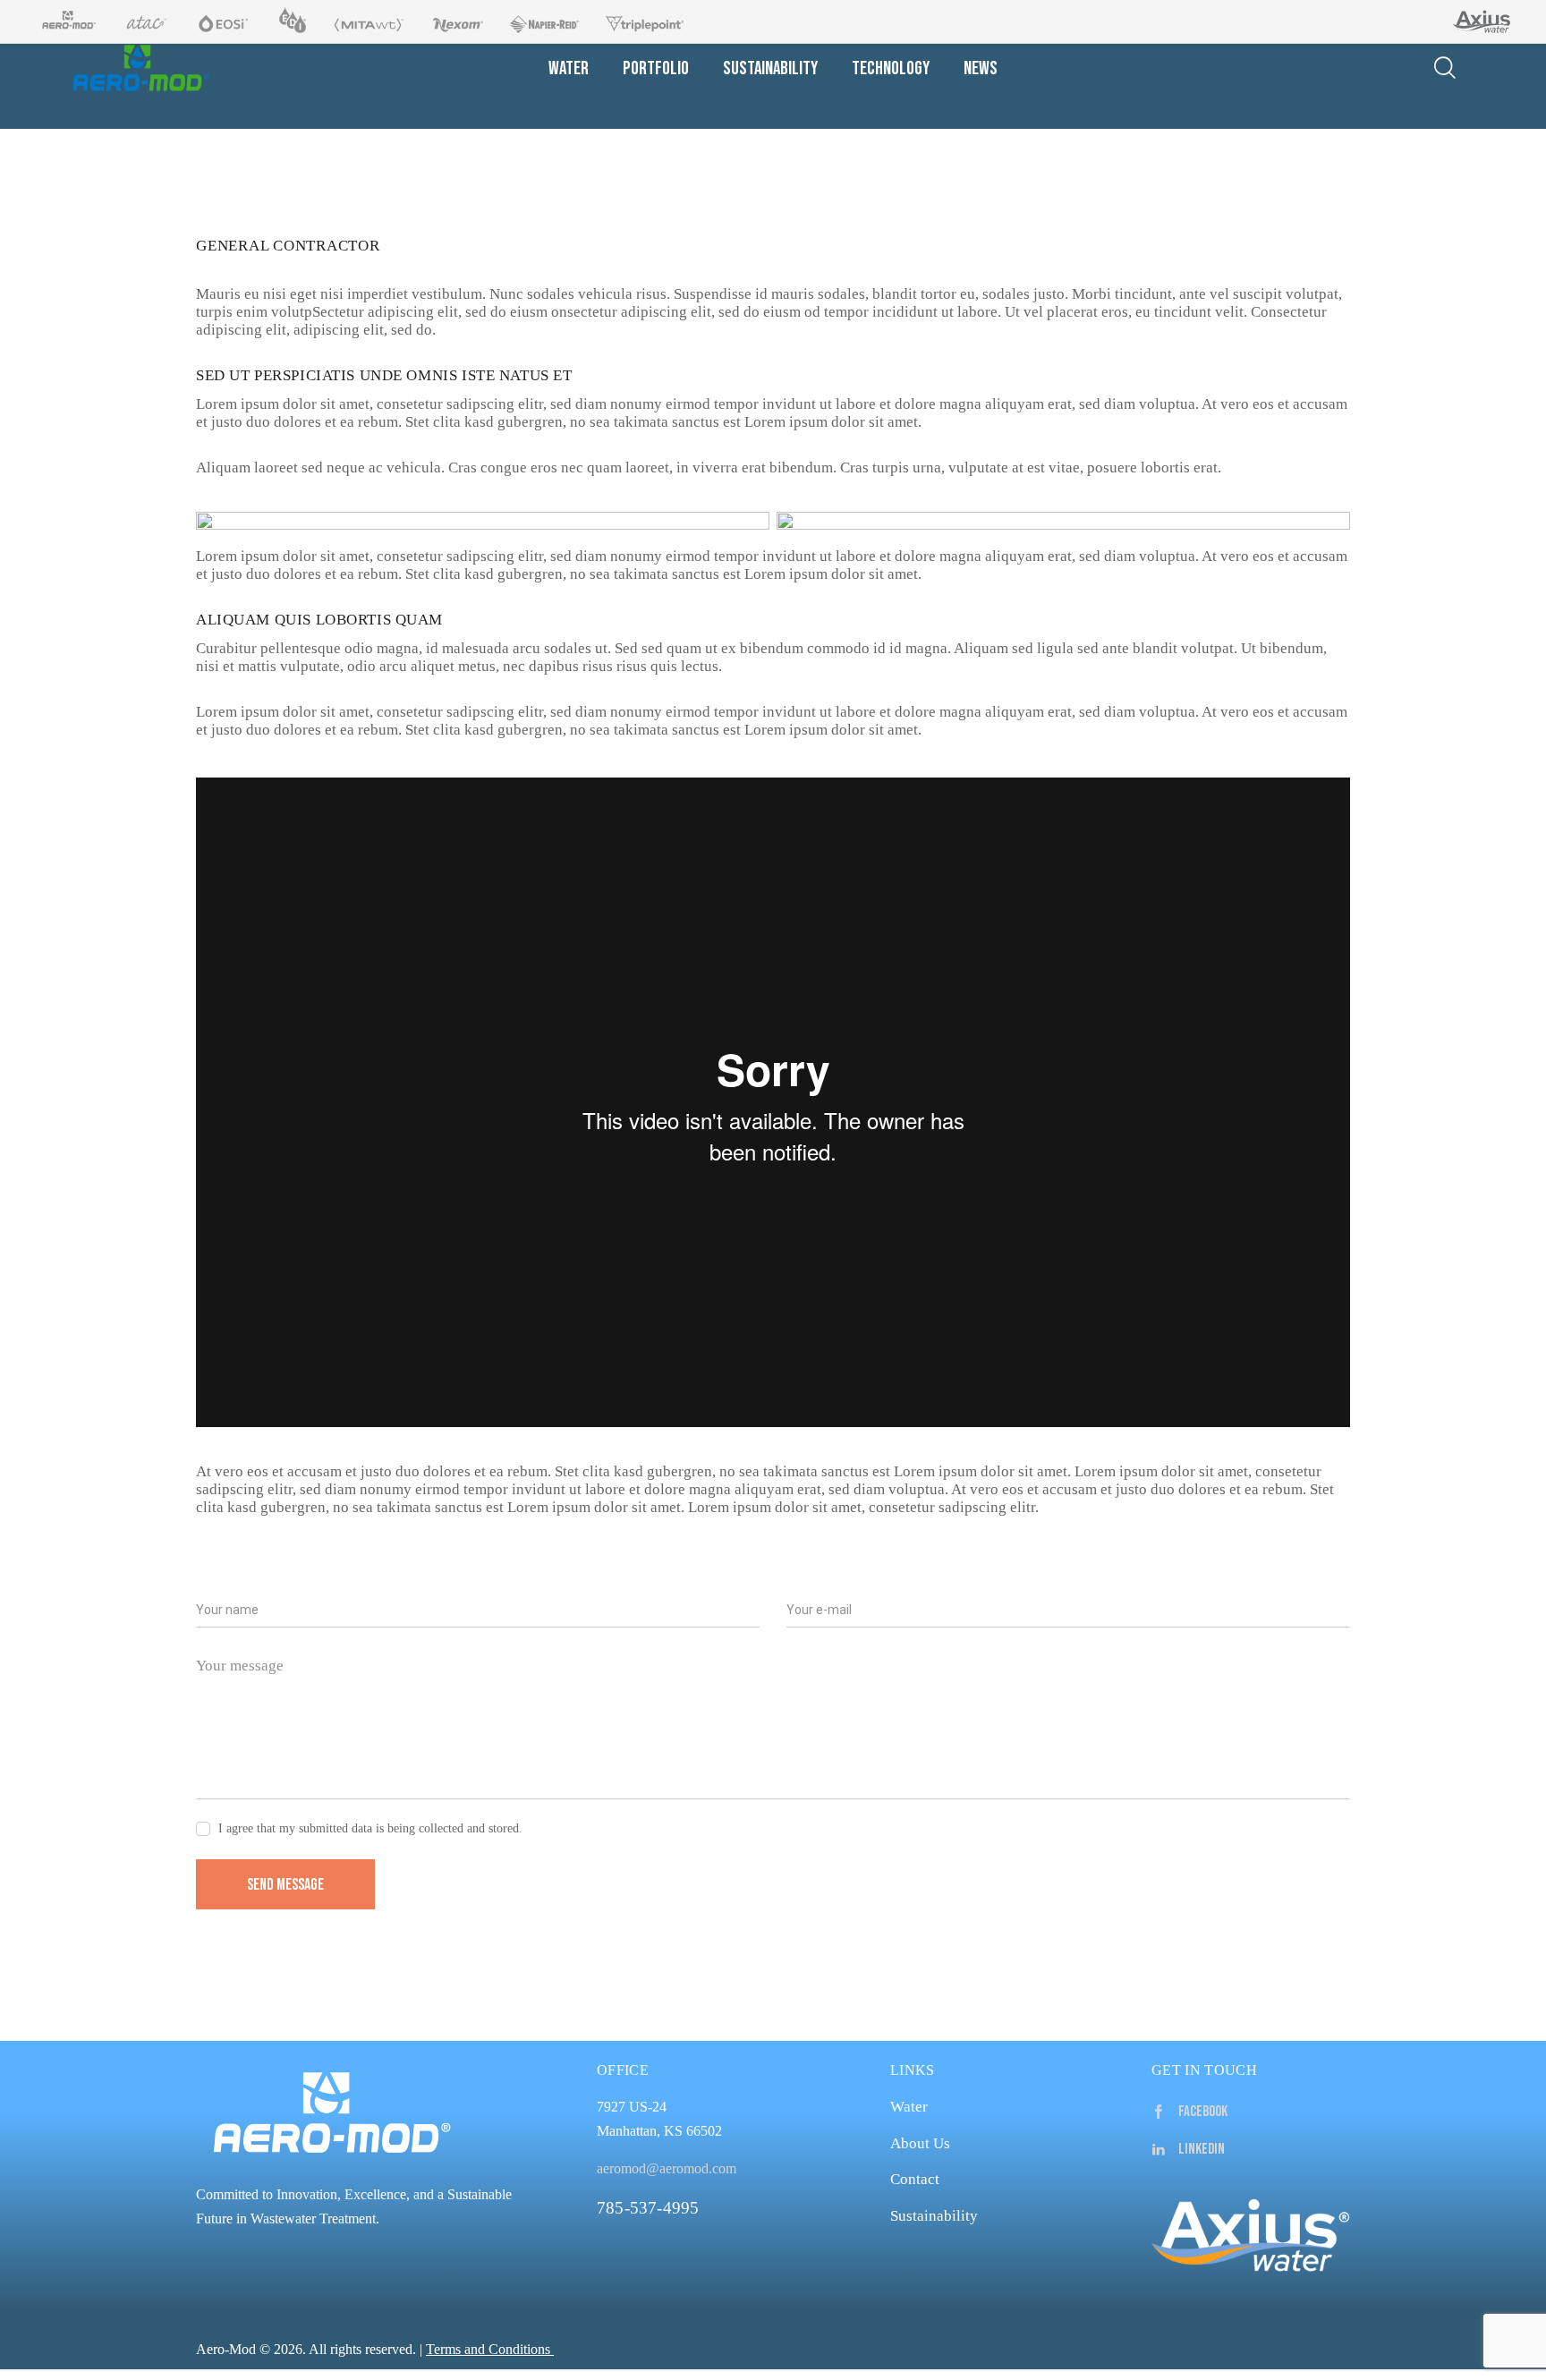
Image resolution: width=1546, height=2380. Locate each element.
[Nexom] (453, 21)
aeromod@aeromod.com (667, 2168)
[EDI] (286, 21)
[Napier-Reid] (540, 21)
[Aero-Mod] (64, 21)
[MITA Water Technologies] (364, 21)
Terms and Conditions (488, 2349)
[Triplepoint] (640, 21)
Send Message (285, 1885)
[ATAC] (140, 21)
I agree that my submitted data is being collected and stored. (370, 1828)
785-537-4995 (648, 2208)
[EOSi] (216, 21)
